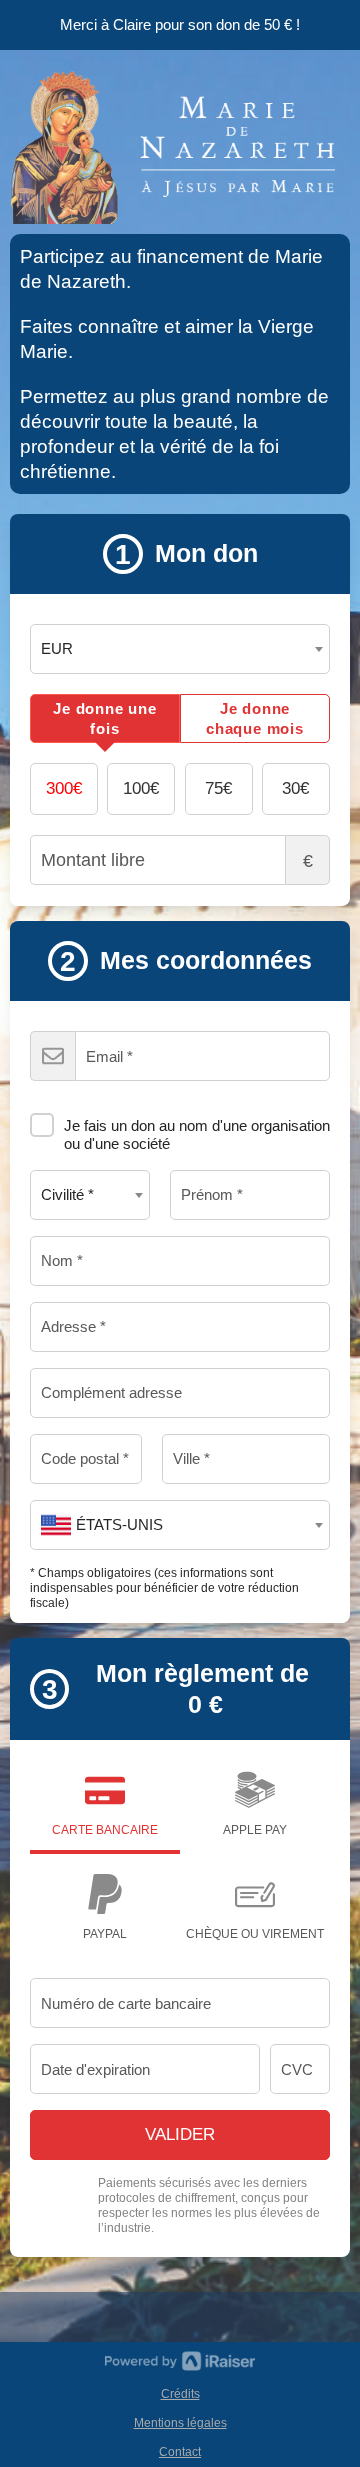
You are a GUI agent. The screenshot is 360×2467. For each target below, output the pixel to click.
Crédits (180, 2394)
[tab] (105, 718)
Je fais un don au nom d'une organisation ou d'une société (197, 1134)
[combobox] (180, 649)
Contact (180, 2452)
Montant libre (308, 861)
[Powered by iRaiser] (180, 2361)
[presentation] (105, 718)
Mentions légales (180, 2423)
